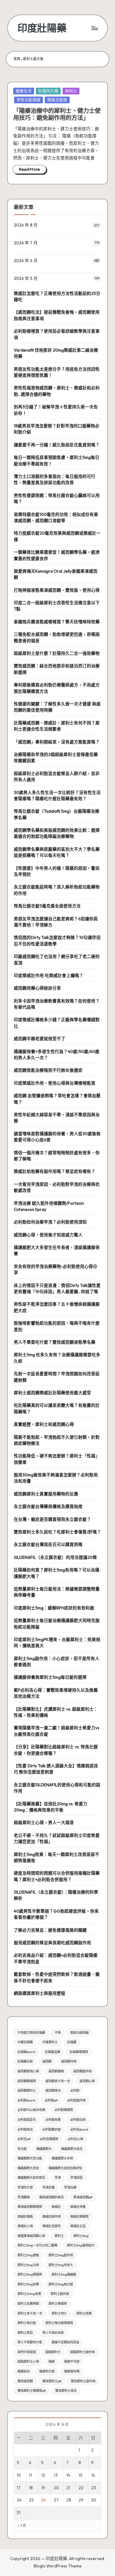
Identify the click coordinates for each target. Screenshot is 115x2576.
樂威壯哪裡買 (79, 2217)
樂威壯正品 (78, 2226)
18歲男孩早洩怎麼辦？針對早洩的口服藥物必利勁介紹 (57, 429)
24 (19, 2500)
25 (31, 2500)
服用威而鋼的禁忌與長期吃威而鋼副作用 (52, 1943)
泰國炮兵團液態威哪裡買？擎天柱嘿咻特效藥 (57, 622)
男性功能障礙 (29, 100)
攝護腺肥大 (44, 2149)
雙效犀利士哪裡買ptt (32, 2391)
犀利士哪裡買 (58, 2304)
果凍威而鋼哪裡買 (30, 2207)
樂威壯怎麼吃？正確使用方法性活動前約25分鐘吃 (57, 296)
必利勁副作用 (76, 2100)
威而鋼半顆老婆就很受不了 (40, 1039)
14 (68, 2475)
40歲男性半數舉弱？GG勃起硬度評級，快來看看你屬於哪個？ (56, 1914)
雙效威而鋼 (25, 2381)
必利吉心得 (75, 2139)
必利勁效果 (53, 2120)
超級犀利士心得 (28, 2362)
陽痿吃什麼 (47, 2371)
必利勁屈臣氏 (27, 2120)
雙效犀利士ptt (52, 2381)
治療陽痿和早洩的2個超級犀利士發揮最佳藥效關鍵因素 (56, 758)
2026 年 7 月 (26, 243)
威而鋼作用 (69, 2061)
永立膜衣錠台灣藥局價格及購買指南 (48, 1506)
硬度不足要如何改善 (65, 2342)
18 (31, 2488)
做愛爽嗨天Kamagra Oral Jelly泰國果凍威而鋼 (56, 574)
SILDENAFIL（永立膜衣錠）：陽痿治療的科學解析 (56, 1895)
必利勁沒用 (78, 2120)
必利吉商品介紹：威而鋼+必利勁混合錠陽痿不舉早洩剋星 (56, 1958)
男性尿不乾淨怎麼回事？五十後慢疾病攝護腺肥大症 (57, 1307)
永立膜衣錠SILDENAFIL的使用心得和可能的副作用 (57, 1788)
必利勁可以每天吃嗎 (31, 2110)
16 (93, 2475)
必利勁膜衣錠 (52, 2129)
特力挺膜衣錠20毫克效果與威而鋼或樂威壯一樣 (57, 536)
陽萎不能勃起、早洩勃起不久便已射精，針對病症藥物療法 (57, 1440)
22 (81, 2488)
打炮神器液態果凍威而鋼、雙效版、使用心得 (57, 590)
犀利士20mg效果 (29, 2294)
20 (56, 2488)
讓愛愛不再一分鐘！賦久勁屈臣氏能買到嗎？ (57, 445)
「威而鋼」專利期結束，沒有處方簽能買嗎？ (57, 742)
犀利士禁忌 (25, 2333)
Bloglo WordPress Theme (58, 2566)
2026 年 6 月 (26, 261)
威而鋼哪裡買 (27, 2081)
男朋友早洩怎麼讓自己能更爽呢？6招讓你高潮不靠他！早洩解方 (56, 922)
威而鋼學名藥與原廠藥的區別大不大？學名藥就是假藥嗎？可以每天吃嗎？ (57, 852)
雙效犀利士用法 (66, 2391)
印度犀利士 (50, 2042)
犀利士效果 (84, 2313)
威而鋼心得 (87, 2081)
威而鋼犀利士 (27, 2091)
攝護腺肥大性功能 (30, 2158)
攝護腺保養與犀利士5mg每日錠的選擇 (50, 1677)
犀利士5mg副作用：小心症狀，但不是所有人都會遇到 (57, 1662)
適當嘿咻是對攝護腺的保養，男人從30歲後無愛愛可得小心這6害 (57, 1137)
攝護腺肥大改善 (28, 2168)
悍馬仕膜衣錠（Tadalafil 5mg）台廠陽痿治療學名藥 (57, 814)
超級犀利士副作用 (82, 2352)
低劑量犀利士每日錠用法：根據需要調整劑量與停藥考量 (57, 1592)
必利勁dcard (26, 2100)
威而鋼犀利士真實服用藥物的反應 (46, 1494)
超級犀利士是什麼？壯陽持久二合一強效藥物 (57, 653)
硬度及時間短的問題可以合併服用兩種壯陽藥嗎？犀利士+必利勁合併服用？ (57, 1876)
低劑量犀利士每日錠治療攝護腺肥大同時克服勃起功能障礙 (57, 1624)
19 (43, 2488)
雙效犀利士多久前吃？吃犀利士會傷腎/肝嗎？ (57, 1532)
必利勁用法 (25, 2129)
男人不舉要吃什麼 (30, 2342)
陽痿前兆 (24, 2371)
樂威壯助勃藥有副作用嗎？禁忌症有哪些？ (55, 1171)
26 (44, 2500)
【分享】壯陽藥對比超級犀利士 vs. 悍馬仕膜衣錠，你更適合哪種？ (56, 1750)
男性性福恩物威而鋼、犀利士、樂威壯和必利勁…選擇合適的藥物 (57, 391)
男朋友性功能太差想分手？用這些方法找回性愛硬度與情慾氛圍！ (57, 372)
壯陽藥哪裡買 (79, 2052)
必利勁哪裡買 (64, 2110)
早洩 (58, 2178)
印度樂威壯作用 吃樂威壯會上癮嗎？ (49, 975)
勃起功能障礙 (79, 2033)
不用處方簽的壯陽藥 (31, 2033)
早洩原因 (76, 2178)
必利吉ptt (24, 2139)
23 (94, 2488)
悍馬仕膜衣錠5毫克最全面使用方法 (47, 906)
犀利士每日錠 (27, 2323)
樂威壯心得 (25, 2226)
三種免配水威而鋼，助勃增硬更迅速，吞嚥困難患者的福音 (57, 637)
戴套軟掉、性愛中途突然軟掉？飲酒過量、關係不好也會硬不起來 (57, 1977)
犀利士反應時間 (28, 2304)
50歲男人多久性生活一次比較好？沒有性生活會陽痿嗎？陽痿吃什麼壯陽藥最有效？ (57, 796)
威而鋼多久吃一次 (58, 2081)
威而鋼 (47, 2061)
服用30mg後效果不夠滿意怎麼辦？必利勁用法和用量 (56, 1478)
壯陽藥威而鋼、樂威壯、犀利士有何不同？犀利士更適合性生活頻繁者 (57, 726)
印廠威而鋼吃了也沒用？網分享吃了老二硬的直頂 (57, 960)
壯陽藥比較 (25, 2061)
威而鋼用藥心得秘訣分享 (37, 988)
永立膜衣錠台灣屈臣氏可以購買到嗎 (48, 1544)
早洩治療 (70, 2187)
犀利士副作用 (60, 2294)
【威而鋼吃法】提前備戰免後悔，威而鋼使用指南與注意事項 (57, 315)
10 (19, 2475)
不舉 (58, 2033)
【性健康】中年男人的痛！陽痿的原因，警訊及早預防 (57, 871)
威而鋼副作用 (82, 2071)
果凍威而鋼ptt (83, 2197)
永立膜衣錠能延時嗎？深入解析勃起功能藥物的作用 (57, 890)
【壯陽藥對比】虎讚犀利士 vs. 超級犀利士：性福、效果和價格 (56, 1712)
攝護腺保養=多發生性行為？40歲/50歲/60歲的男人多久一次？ (57, 1055)
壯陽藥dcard (26, 2052)
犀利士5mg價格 (28, 2255)
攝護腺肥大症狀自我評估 (65, 2168)
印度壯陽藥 (42, 28)
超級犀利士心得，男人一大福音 (44, 1822)
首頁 (17, 59)
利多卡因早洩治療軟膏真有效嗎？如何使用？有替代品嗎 (57, 1004)
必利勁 (75, 2091)
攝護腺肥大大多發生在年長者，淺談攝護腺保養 (57, 1250)
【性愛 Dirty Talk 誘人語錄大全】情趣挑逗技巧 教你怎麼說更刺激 (56, 1769)
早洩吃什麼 (25, 2187)
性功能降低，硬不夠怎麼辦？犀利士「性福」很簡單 (57, 1459)
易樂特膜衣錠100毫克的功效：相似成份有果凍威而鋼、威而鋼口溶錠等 (56, 517)
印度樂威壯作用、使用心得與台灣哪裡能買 (55, 1083)
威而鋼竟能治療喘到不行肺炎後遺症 (48, 1070)
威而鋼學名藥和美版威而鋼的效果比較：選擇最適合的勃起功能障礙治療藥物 (57, 833)
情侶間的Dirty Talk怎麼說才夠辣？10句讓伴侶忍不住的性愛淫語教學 (57, 941)
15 (80, 2475)
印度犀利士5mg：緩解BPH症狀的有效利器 (54, 1608)
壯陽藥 (72, 2042)
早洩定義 (48, 2187)
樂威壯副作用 (52, 2217)
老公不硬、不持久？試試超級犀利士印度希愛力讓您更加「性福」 (57, 1838)
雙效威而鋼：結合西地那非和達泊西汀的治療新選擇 (57, 669)
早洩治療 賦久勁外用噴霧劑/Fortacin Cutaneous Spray (49, 1206)
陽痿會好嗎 (72, 2371)
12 (43, 2475)
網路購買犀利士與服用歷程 (40, 1993)
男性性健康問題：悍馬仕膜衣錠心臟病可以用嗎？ (57, 498)
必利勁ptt (51, 2100)
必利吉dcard (79, 2129)
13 (56, 2475)
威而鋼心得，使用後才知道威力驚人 (48, 1235)
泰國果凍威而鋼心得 (31, 2236)
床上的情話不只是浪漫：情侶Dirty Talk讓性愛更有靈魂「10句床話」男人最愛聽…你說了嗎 (57, 1288)
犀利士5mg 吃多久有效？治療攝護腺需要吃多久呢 (57, 1358)
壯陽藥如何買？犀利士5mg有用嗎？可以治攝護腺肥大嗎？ (57, 1573)
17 (19, 2488)
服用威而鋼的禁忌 (52, 2197)
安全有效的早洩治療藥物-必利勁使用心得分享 (56, 1269)
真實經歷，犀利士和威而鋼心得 (44, 1424)
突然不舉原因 (27, 2352)
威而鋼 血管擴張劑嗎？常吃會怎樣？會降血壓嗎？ (57, 1099)
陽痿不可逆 (72, 2362)
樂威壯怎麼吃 (52, 2226)
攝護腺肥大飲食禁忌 (31, 2178)
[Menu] (94, 28)
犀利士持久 (59, 2313)
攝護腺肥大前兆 (72, 2149)
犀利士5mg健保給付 (81, 2245)
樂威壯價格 (25, 2217)
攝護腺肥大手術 (62, 2158)
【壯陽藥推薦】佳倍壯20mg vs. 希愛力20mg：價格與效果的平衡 (51, 1807)
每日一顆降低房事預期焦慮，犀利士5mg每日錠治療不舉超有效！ (57, 460)
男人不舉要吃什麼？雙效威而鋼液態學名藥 (55, 1342)
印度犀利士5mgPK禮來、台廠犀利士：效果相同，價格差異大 (57, 1643)
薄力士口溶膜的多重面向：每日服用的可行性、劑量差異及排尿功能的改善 (55, 479)
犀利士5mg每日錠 (61, 2284)
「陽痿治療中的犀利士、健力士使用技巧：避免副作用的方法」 (57, 114)
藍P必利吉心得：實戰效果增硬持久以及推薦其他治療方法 (56, 1693)
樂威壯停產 (78, 2207)
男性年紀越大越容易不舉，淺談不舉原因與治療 (57, 1118)
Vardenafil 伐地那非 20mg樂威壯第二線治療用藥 (56, 353)
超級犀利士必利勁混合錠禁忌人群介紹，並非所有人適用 (57, 777)
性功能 (22, 2149)
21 (68, 2488)
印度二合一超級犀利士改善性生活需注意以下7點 (57, 606)
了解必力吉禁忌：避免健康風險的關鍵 (50, 1930)
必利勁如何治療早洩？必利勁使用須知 (50, 1222)
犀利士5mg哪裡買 (30, 2275)
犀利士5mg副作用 (61, 2255)
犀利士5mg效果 (28, 2284)
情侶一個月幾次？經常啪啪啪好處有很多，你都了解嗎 (57, 1156)
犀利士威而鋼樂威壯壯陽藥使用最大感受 (52, 1393)
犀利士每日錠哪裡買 (59, 2323)
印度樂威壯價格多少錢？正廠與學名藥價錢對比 (57, 1023)
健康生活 (24, 91)
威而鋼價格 (56, 2071)
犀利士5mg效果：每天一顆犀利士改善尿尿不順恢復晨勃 (57, 1857)
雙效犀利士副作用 (83, 2381)
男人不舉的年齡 (53, 2333)
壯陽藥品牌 (52, 2052)
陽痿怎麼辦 (57, 100)
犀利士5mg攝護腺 (64, 2275)
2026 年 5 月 (26, 278)
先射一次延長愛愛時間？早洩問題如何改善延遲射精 (57, 1377)
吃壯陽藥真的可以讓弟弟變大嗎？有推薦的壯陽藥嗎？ (57, 1408)
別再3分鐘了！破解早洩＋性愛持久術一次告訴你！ (56, 410)
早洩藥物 (24, 2197)
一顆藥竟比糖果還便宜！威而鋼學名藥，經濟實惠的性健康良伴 (57, 555)
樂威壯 (56, 2207)
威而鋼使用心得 (28, 2071)
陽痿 (52, 2362)
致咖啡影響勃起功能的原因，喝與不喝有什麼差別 (57, 1326)
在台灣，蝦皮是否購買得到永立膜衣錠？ (52, 1519)
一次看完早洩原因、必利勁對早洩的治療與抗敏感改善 (57, 1187)
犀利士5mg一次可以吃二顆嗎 (37, 2245)
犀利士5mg (81, 2236)
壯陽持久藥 (48, 91)
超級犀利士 (53, 2352)
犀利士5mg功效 (28, 2265)
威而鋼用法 (53, 2091)
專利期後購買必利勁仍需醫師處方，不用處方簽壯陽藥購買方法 (57, 688)
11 (30, 2475)
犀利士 (71, 91)
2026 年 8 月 (26, 225)
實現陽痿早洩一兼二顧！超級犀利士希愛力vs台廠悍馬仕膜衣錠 (57, 1731)
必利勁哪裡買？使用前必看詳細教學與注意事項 (57, 334)
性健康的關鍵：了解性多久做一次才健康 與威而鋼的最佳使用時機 (57, 707)
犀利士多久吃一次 (30, 2313)
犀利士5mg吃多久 (61, 2265)
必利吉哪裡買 (49, 2139)
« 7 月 (22, 2526)
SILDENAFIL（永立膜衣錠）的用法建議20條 (55, 1557)
